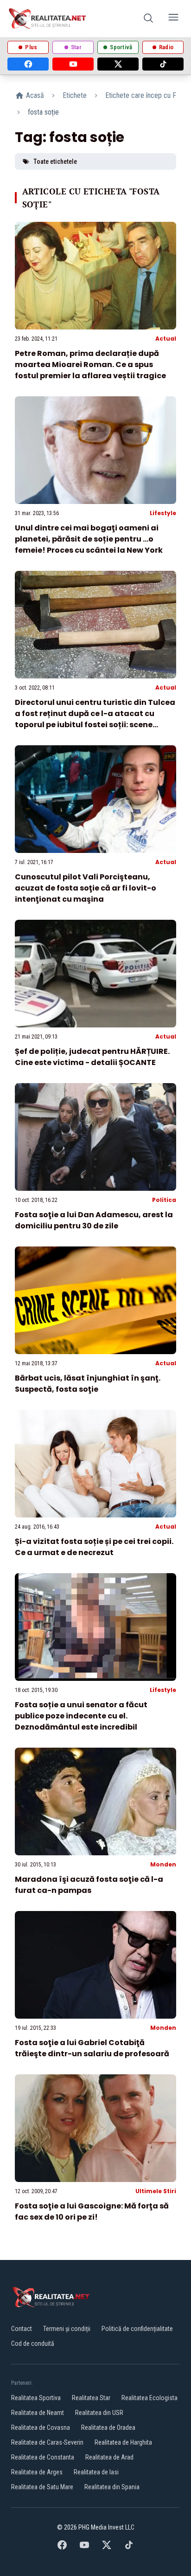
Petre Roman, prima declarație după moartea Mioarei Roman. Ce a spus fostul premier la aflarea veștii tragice (90, 365)
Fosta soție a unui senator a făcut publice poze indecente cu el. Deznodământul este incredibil (81, 1716)
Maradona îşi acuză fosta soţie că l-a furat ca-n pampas (89, 1885)
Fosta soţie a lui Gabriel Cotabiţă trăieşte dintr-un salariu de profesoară (92, 2048)
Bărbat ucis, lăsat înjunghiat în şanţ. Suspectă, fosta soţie (88, 1384)
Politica (164, 1200)
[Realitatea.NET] (48, 19)
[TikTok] (163, 64)
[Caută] (148, 19)
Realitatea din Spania (112, 2487)
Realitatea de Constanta (43, 2457)
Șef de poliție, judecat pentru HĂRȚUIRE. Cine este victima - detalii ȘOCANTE (92, 1057)
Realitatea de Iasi (96, 2472)
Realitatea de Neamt (38, 2413)
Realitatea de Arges (37, 2472)
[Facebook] (28, 64)
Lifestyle (163, 513)
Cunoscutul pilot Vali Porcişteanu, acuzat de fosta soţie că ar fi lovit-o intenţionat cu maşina (86, 888)
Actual (166, 339)
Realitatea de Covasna (41, 2428)
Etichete (75, 95)
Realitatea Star (91, 2398)
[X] (118, 64)
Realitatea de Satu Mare (42, 2487)
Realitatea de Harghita (123, 2442)
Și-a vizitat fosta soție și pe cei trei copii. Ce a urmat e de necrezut (94, 1547)
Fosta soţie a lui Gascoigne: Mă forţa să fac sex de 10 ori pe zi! (92, 2211)
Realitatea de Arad (109, 2457)
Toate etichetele (55, 161)
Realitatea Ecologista (150, 2398)
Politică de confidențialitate (137, 2329)
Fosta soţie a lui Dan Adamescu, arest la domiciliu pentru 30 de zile (94, 1220)
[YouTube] (73, 64)
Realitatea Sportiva (36, 2398)
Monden (163, 1864)
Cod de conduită (33, 2344)
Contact (22, 2329)
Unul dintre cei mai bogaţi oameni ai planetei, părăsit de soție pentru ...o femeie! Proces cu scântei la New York (89, 539)
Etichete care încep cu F (141, 95)
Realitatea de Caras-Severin (47, 2442)
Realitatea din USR (99, 2413)
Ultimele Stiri (156, 2191)
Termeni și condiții (67, 2329)
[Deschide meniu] (173, 19)
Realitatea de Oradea (108, 2428)
